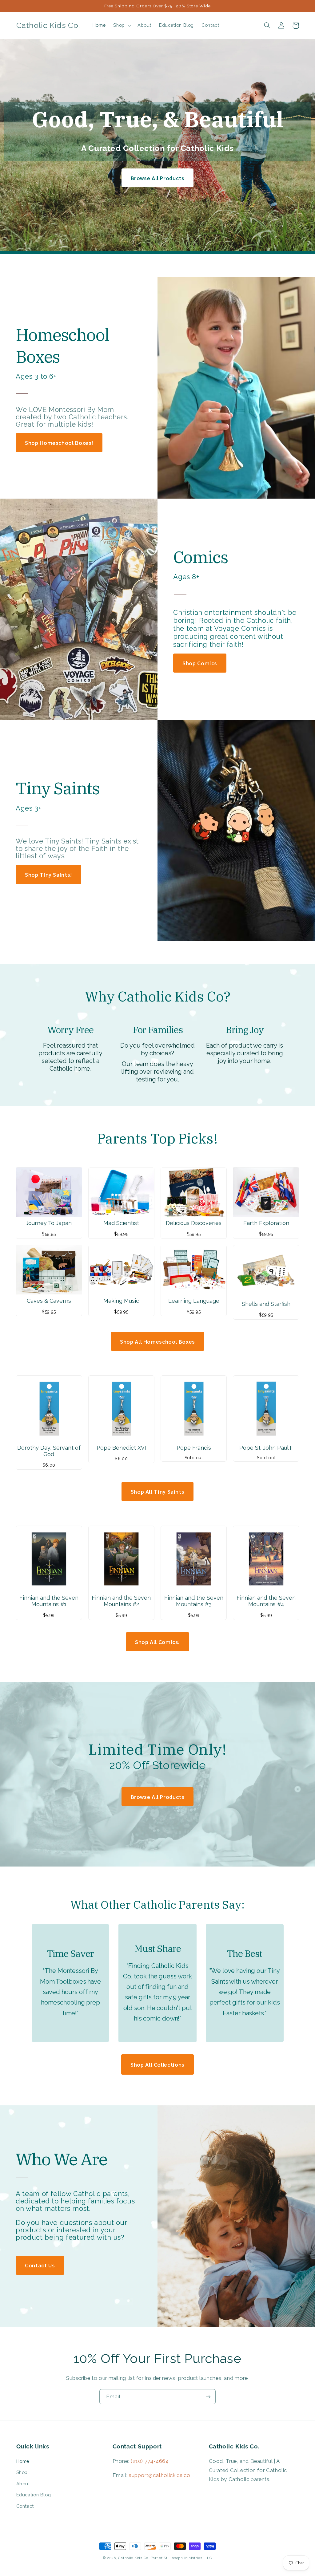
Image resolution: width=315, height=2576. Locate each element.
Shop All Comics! (157, 1642)
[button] (122, 26)
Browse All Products (158, 178)
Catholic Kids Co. (134, 2558)
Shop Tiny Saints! (48, 874)
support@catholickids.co (160, 2475)
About (23, 2484)
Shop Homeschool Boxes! (59, 443)
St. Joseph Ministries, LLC (188, 2558)
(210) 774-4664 (150, 2461)
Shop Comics (200, 663)
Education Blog (34, 2495)
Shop (22, 2472)
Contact (25, 2506)
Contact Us (40, 2265)
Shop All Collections (157, 2064)
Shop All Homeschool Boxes (157, 1341)
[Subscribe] (208, 2397)
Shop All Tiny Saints (158, 1491)
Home (23, 2461)
